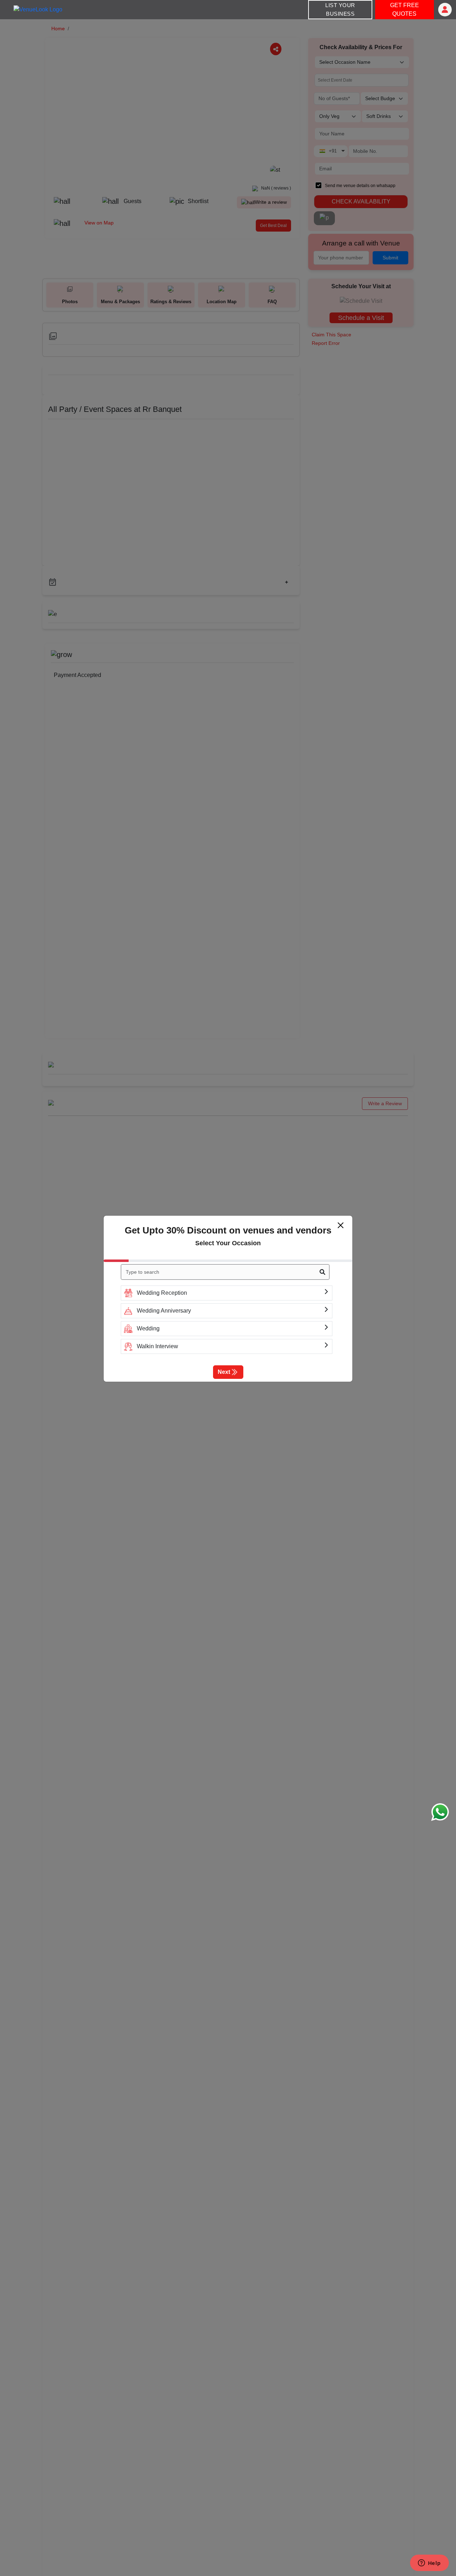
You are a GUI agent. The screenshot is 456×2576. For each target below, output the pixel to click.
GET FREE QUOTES (405, 9)
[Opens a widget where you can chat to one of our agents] (429, 2564)
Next (224, 1372)
